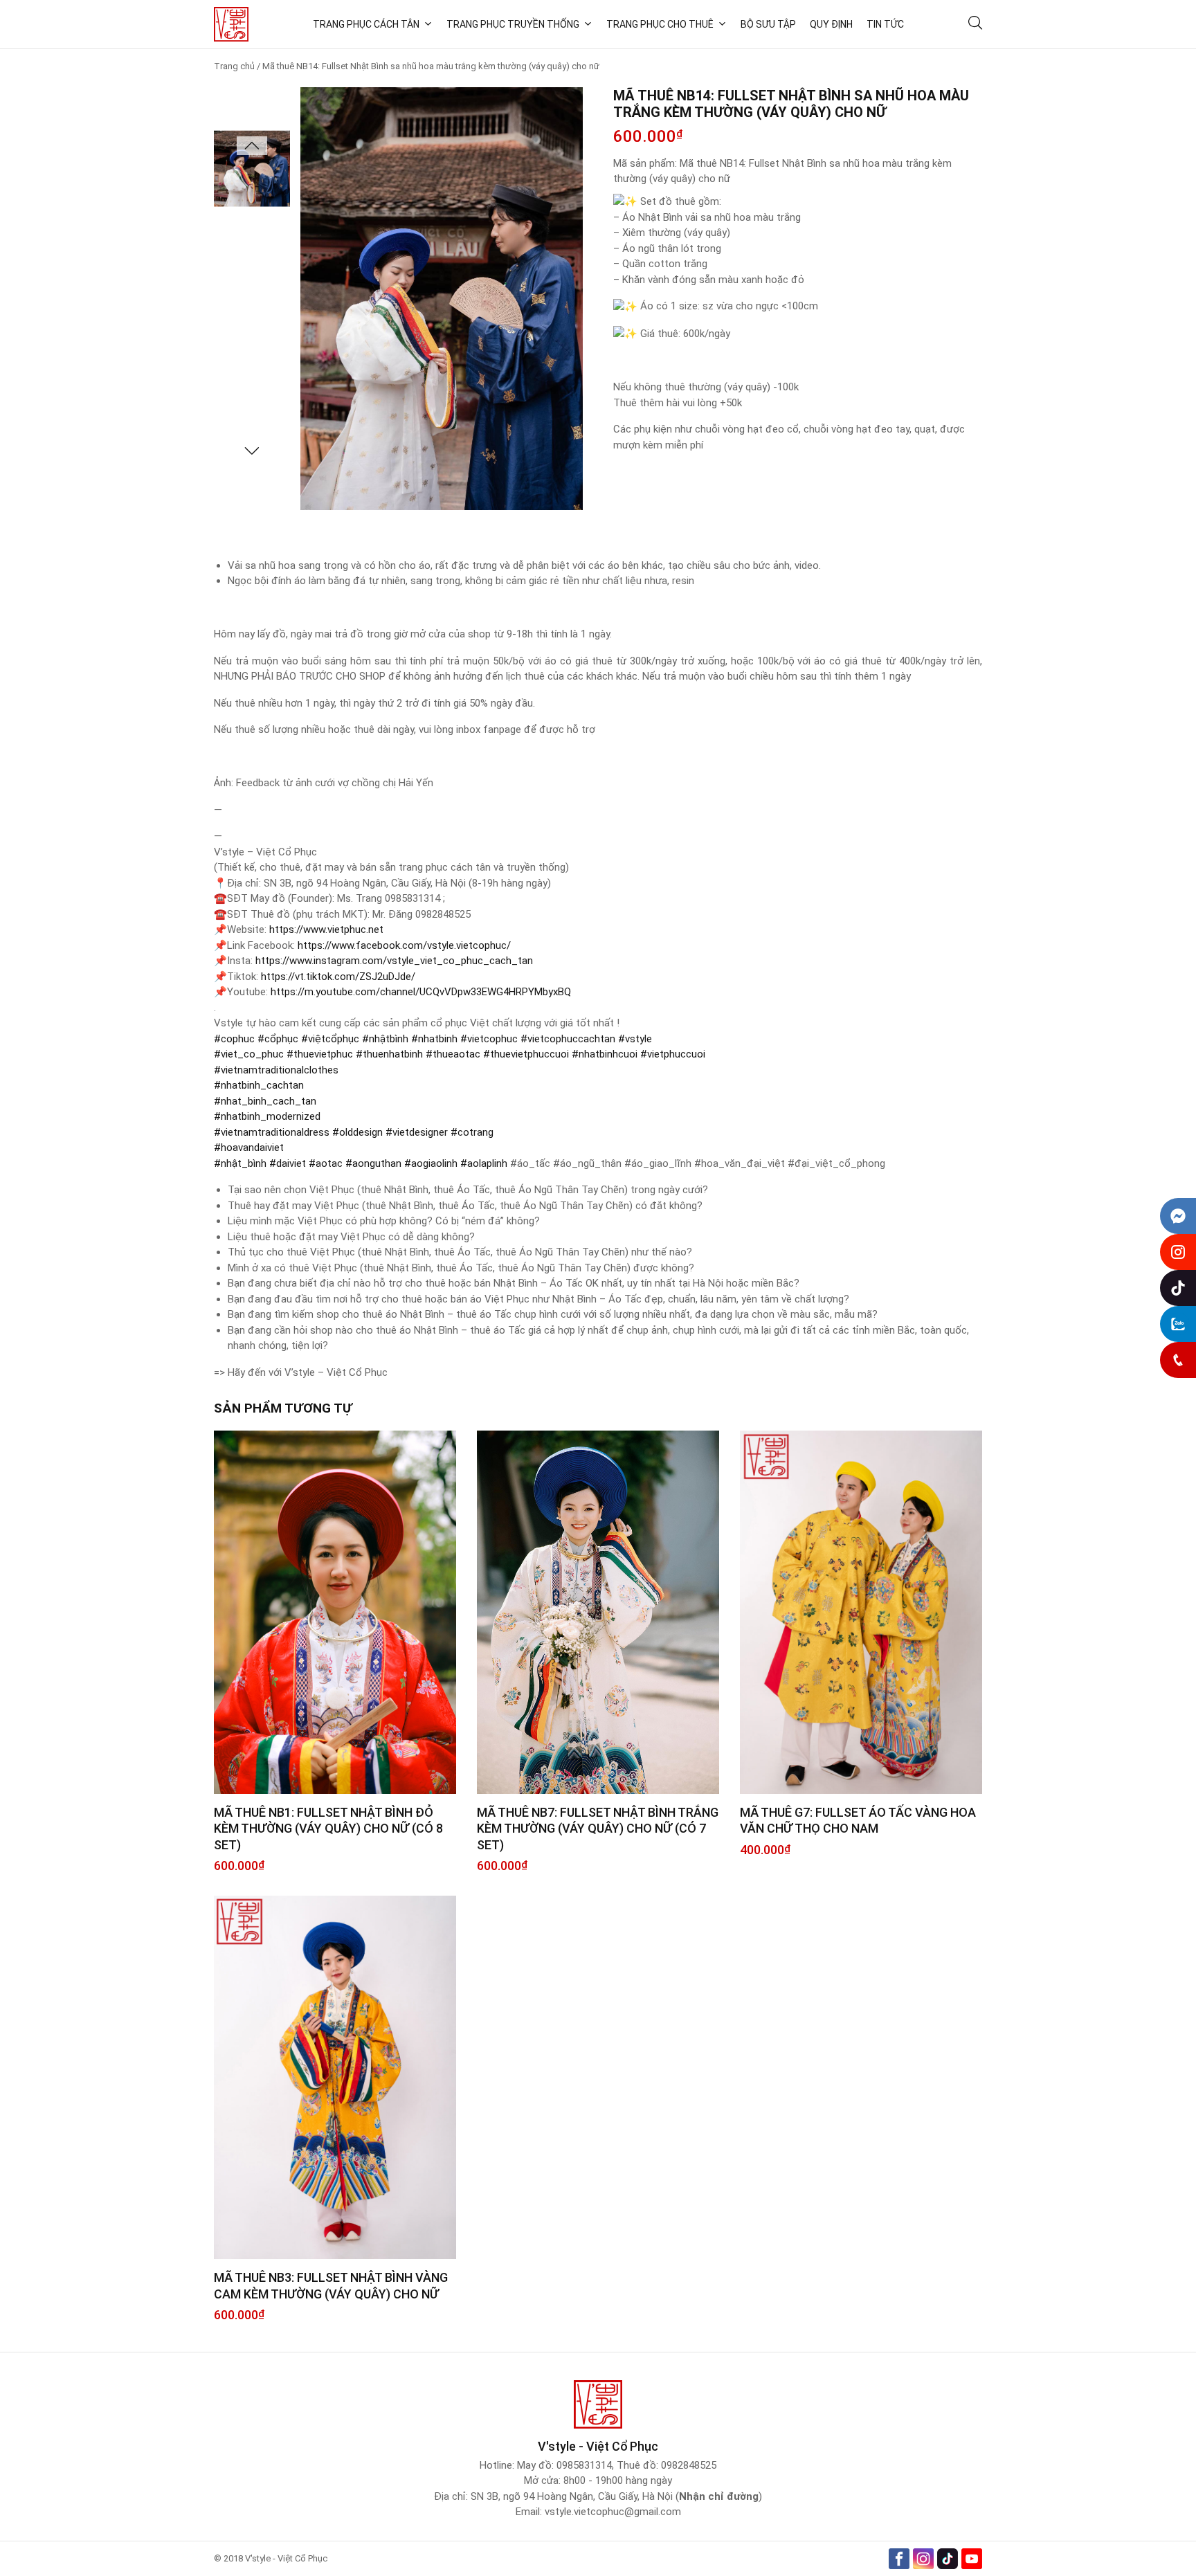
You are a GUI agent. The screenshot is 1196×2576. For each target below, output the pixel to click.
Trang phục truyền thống (513, 24)
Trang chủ (234, 66)
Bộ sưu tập (768, 24)
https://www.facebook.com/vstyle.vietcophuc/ (404, 945)
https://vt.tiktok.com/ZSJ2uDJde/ (338, 977)
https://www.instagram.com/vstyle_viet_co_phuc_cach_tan (394, 961)
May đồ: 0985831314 (564, 2465)
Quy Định (831, 24)
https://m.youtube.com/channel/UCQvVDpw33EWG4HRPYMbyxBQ (421, 992)
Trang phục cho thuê (660, 24)
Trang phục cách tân (366, 24)
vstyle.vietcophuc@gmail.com (613, 2512)
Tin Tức (885, 24)
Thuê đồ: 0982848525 (667, 2465)
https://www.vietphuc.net (326, 929)
